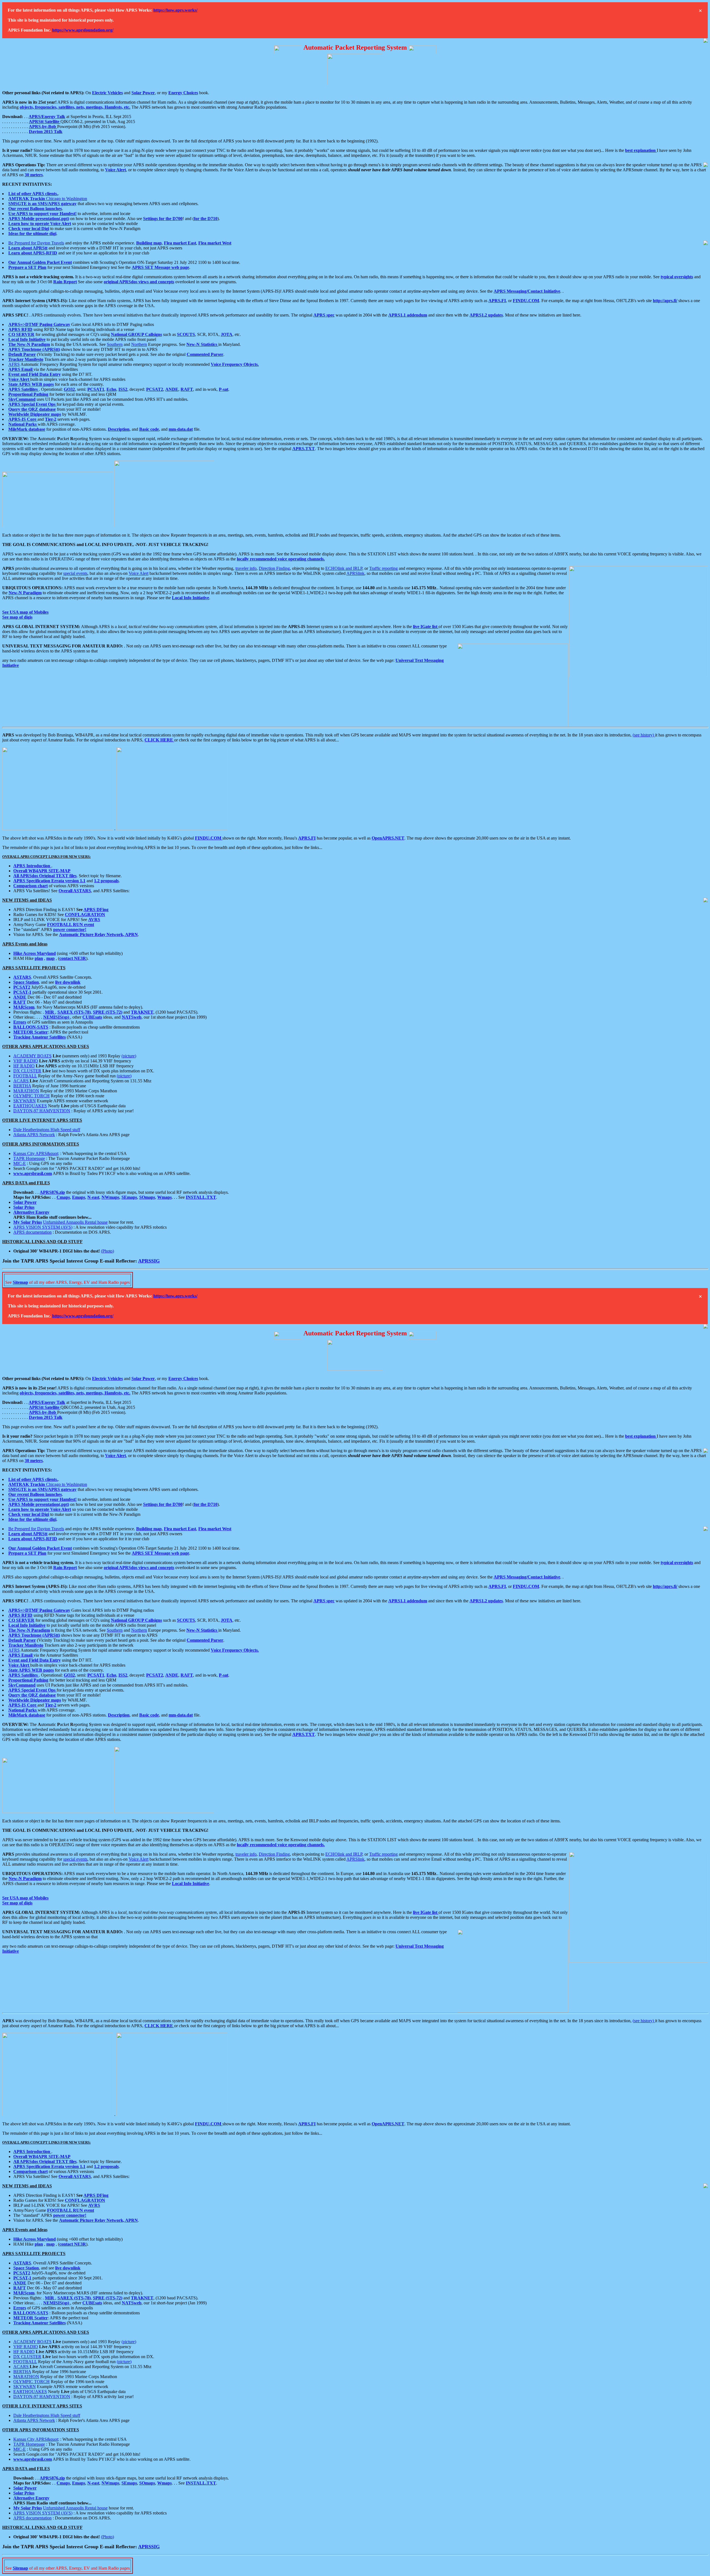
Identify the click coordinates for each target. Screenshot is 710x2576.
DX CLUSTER (27, 1071)
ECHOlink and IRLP (344, 568)
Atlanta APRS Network (34, 1135)
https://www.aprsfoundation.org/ (83, 30)
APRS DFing (96, 910)
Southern (115, 344)
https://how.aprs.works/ (175, 10)
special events (75, 573)
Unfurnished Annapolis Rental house (75, 1222)
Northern (139, 344)
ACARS (21, 1081)
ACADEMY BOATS (32, 1056)
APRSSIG (149, 1261)
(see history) (644, 735)
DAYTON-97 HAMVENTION (42, 1111)
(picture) (129, 1056)
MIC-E (20, 1163)
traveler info (246, 568)
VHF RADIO (26, 1061)
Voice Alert (139, 573)
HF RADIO (24, 1066)
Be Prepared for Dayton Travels (36, 243)
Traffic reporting (383, 568)
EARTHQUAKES (30, 1106)
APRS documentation (32, 1232)
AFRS (14, 364)
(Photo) (107, 1251)
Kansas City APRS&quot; (36, 1153)
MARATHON (26, 1091)
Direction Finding (274, 568)
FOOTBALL (25, 1076)
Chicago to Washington (48, 199)
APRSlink (355, 573)
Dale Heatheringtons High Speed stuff (47, 1130)
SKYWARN (25, 1101)
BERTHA (22, 1086)
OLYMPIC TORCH (31, 1096)
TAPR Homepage (29, 1158)
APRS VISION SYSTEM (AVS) (43, 1227)
